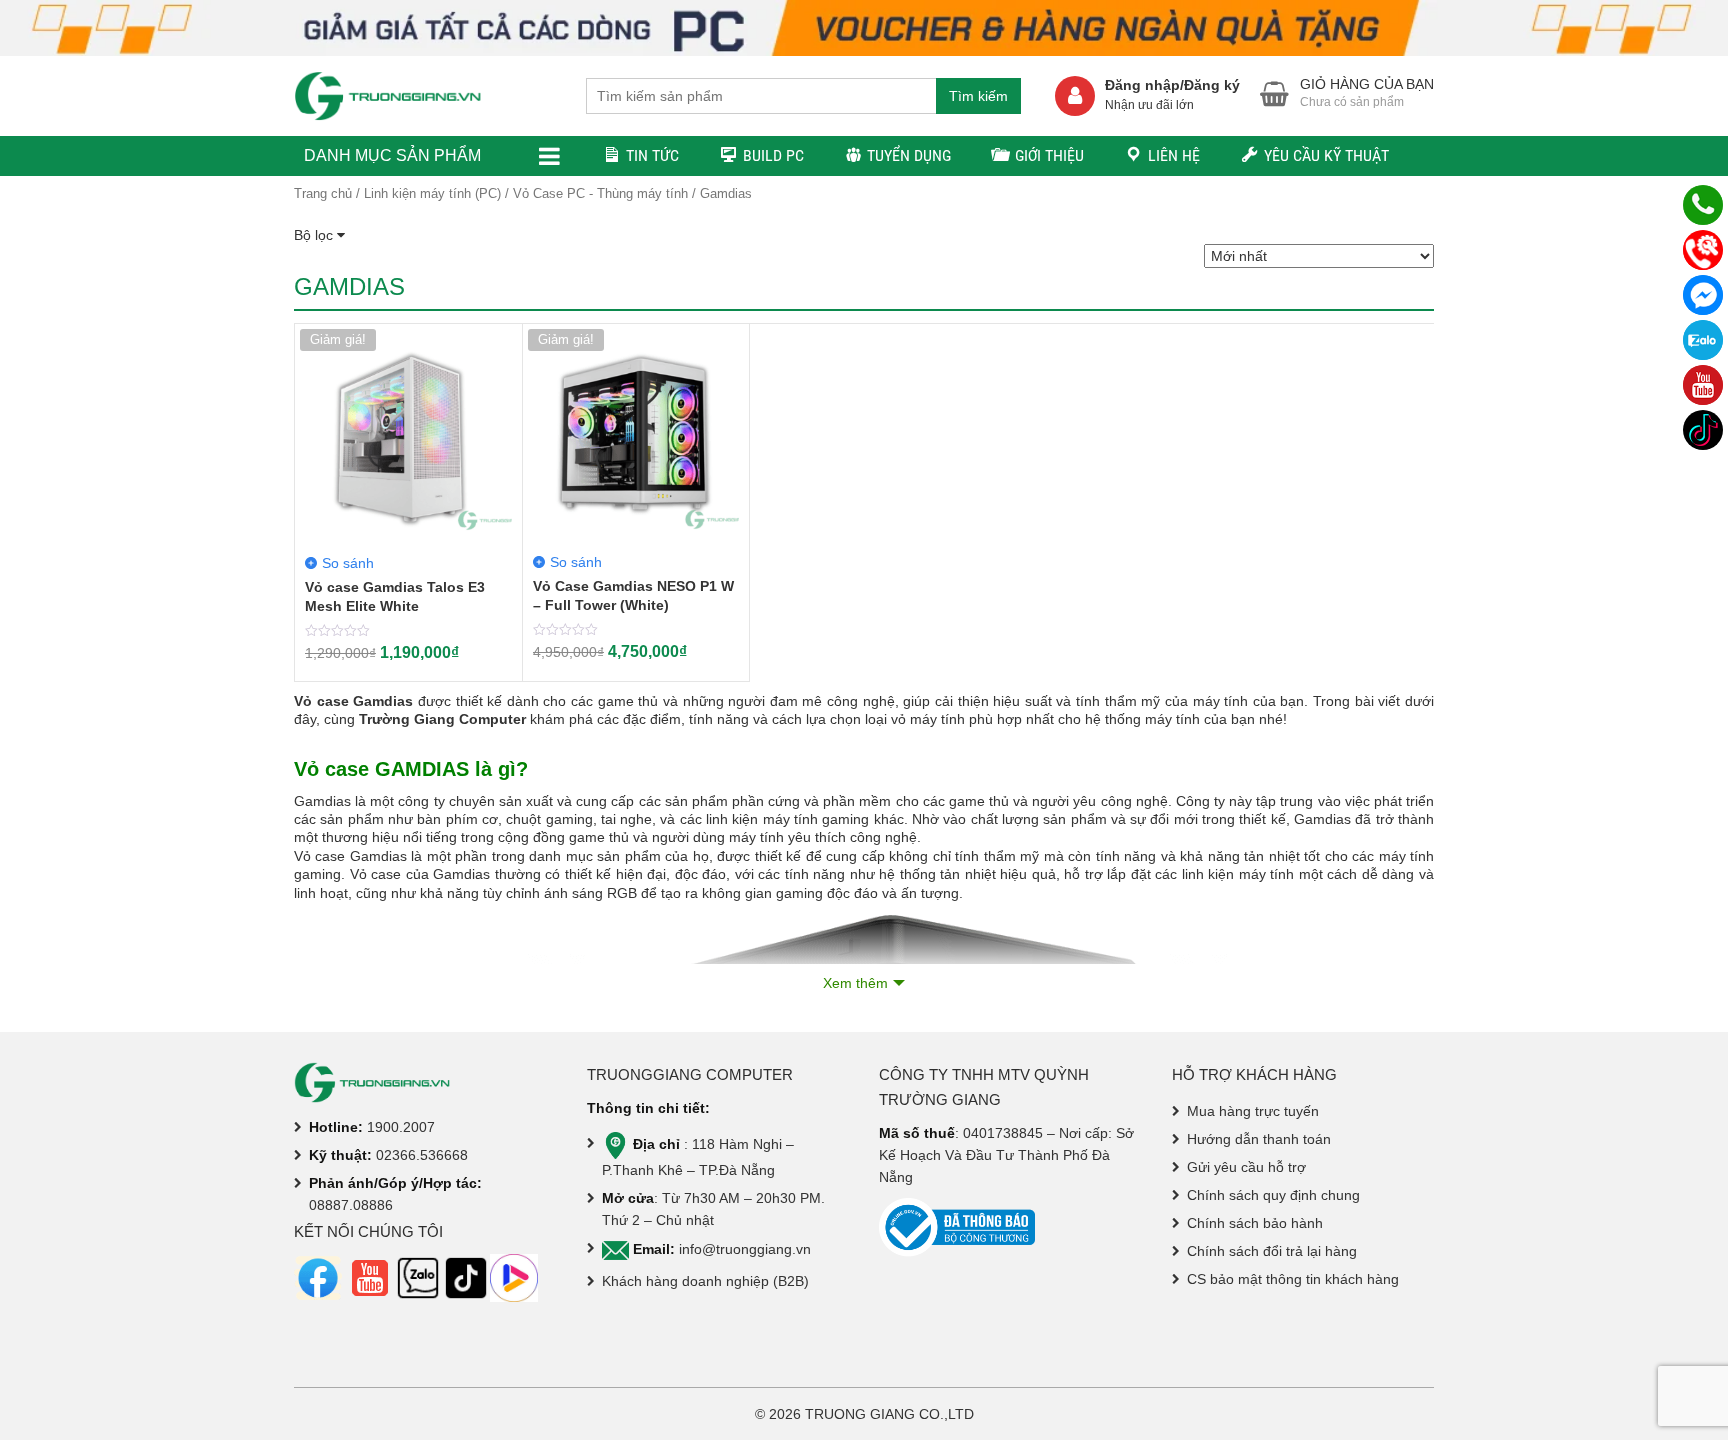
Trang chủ (323, 193)
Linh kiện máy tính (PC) (432, 193)
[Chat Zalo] (1703, 340)
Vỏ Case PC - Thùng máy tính (600, 193)
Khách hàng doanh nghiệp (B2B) (705, 1281)
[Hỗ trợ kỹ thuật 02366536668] (1703, 250)
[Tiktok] (1703, 430)
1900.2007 (401, 1127)
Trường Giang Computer (442, 719)
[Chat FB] (1703, 295)
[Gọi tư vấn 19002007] (1703, 205)
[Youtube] (1703, 385)
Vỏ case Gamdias (353, 701)
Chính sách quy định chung (1273, 1195)
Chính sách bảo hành (1255, 1223)
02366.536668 (422, 1155)
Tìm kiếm (978, 96)
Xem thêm (855, 983)
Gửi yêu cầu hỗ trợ (1246, 1167)
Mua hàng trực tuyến (1253, 1111)
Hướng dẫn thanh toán (1259, 1139)
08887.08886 (351, 1205)
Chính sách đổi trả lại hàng (1272, 1251)
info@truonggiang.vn (745, 1249)
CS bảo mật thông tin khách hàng (1293, 1279)
